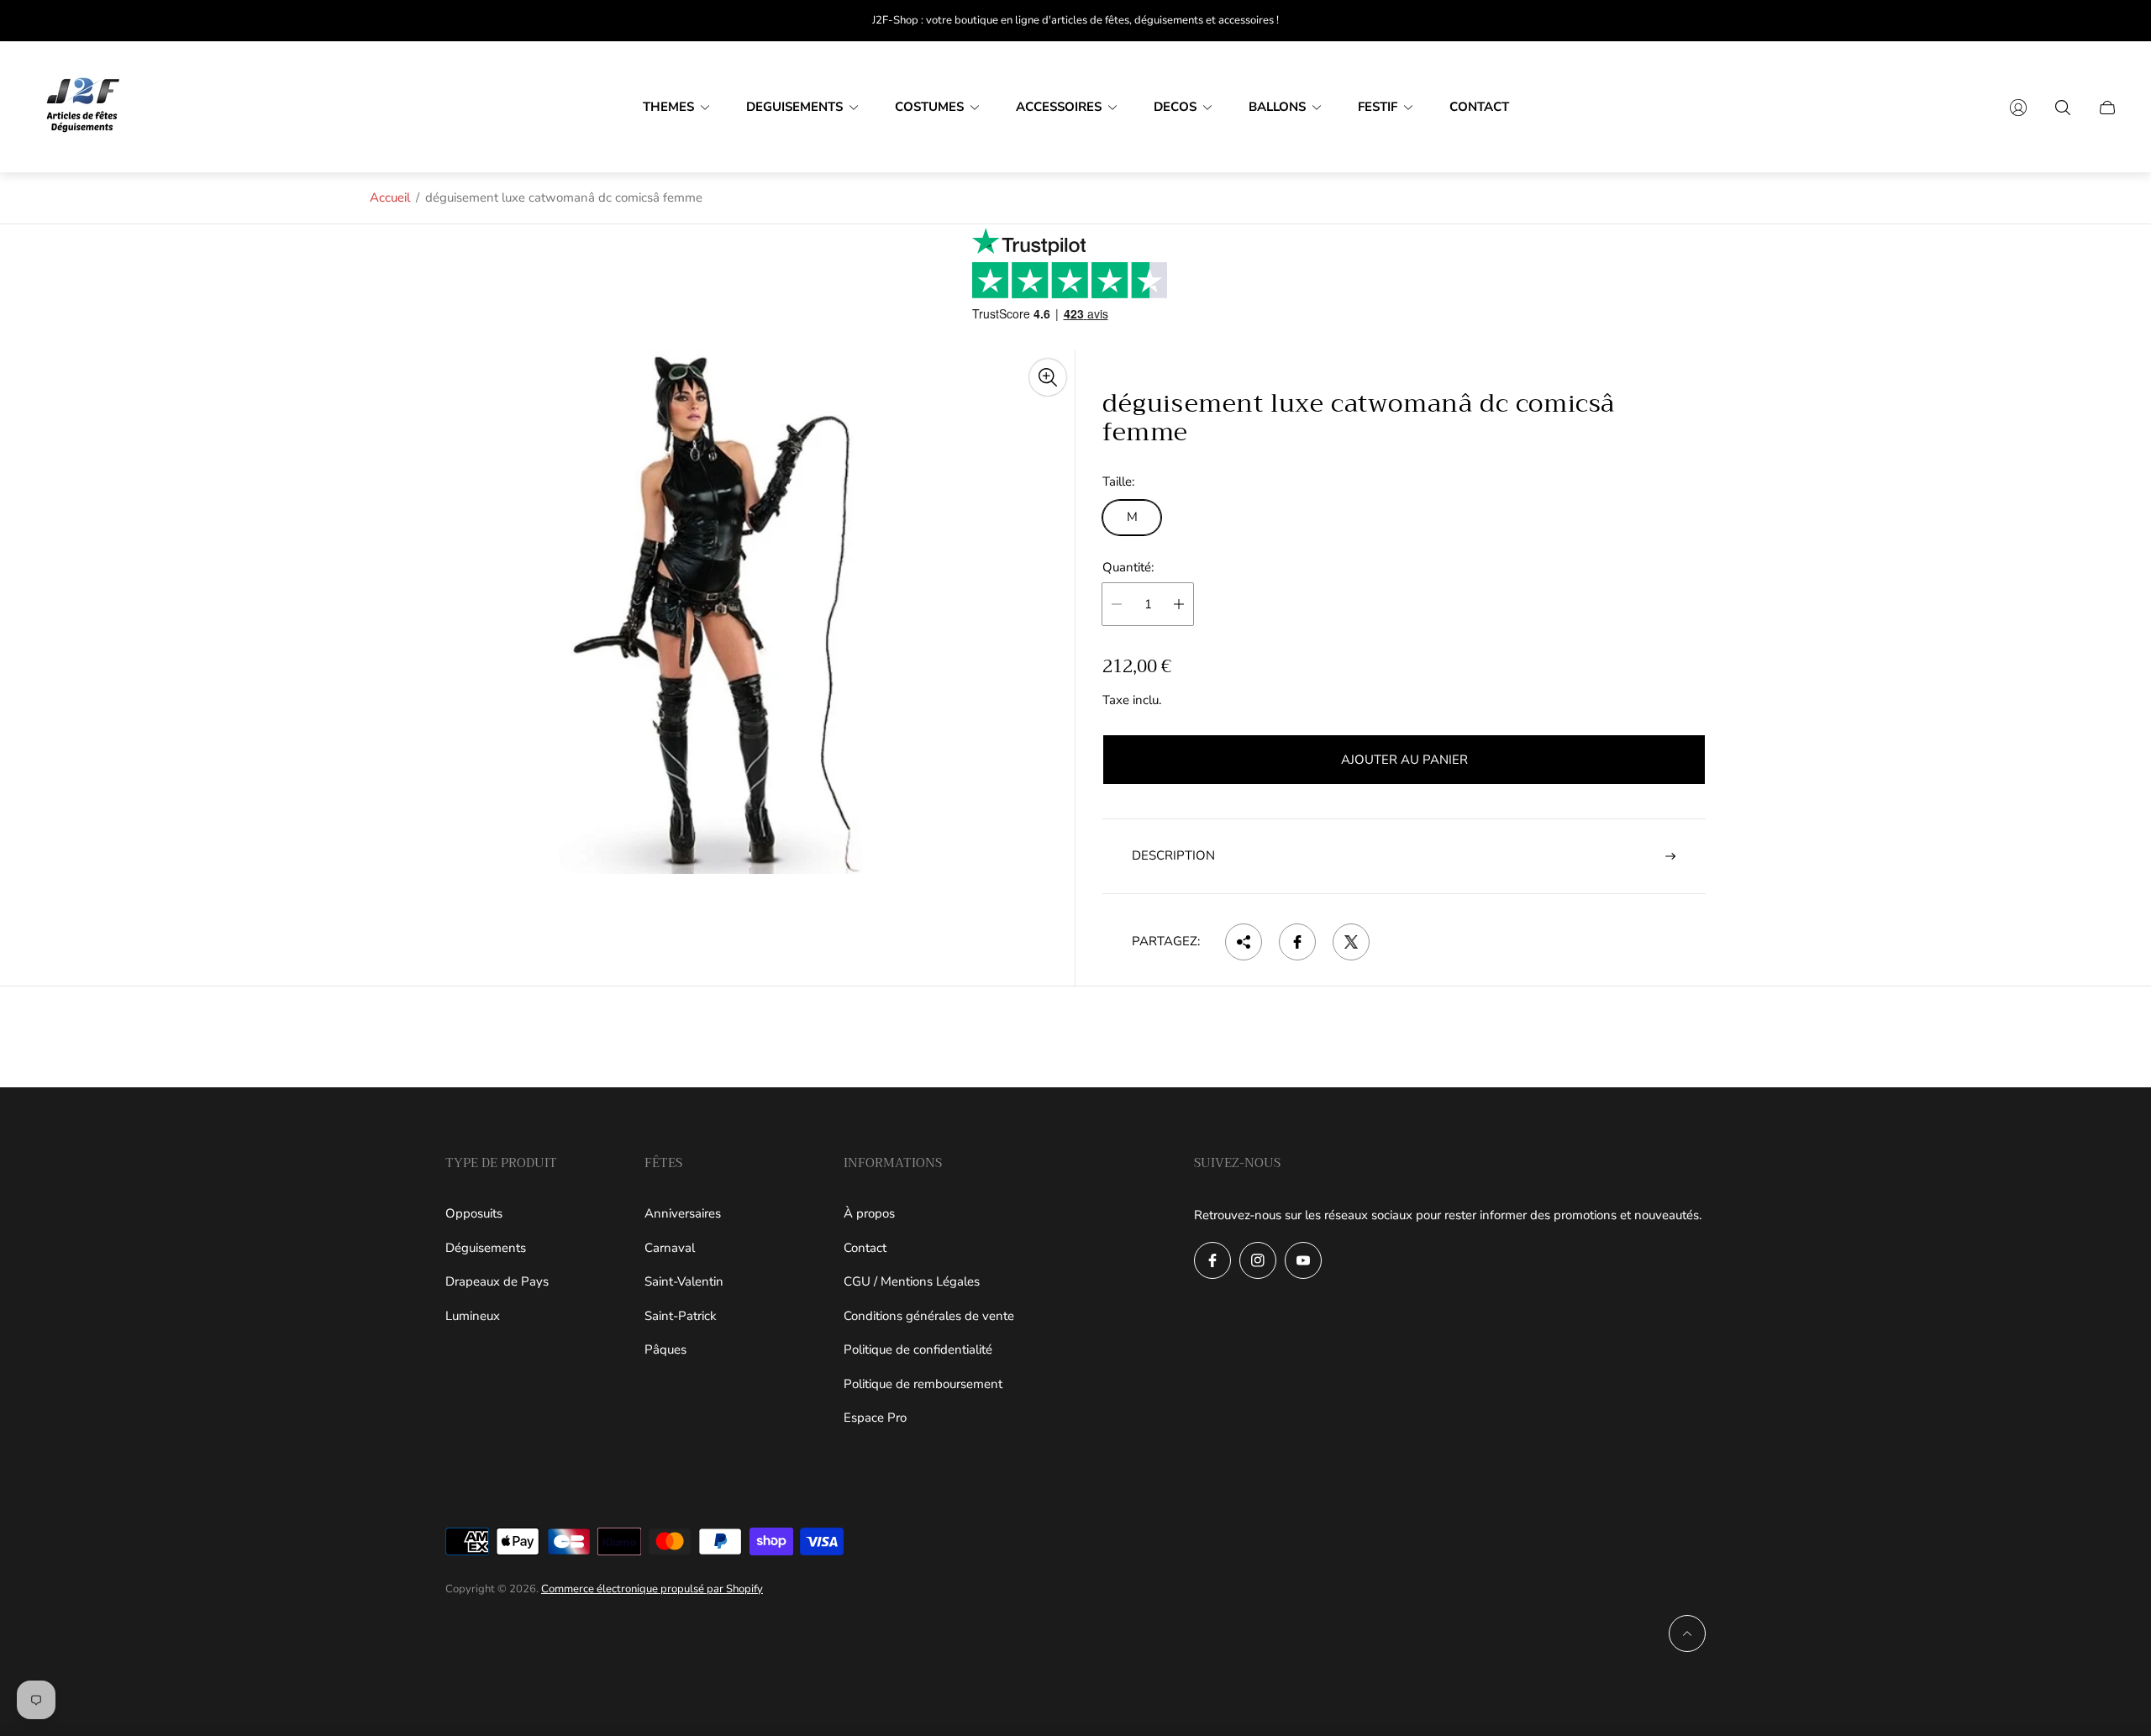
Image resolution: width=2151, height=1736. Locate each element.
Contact (865, 1248)
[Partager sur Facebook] (1297, 942)
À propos (869, 1213)
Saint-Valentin (684, 1281)
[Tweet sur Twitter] (1351, 942)
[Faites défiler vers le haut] (1687, 1633)
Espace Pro (875, 1418)
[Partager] (1244, 942)
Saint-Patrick (681, 1316)
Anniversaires (683, 1213)
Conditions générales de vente (929, 1316)
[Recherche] (2063, 108)
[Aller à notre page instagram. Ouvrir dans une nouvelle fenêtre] (1258, 1260)
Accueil (390, 197)
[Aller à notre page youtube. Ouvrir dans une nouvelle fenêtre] (1303, 1260)
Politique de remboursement (923, 1384)
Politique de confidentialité (918, 1349)
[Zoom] (1048, 377)
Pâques (665, 1349)
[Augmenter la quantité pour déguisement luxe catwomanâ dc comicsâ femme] (1179, 604)
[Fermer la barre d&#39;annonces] (2109, 21)
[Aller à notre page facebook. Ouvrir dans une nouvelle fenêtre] (1212, 1260)
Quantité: (1128, 568)
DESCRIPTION (1173, 855)
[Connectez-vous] (2018, 108)
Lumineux (473, 1316)
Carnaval (670, 1248)
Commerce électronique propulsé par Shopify (652, 1589)
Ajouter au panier (1404, 760)
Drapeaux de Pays (497, 1281)
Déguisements (486, 1248)
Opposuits (474, 1213)
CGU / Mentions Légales (912, 1281)
